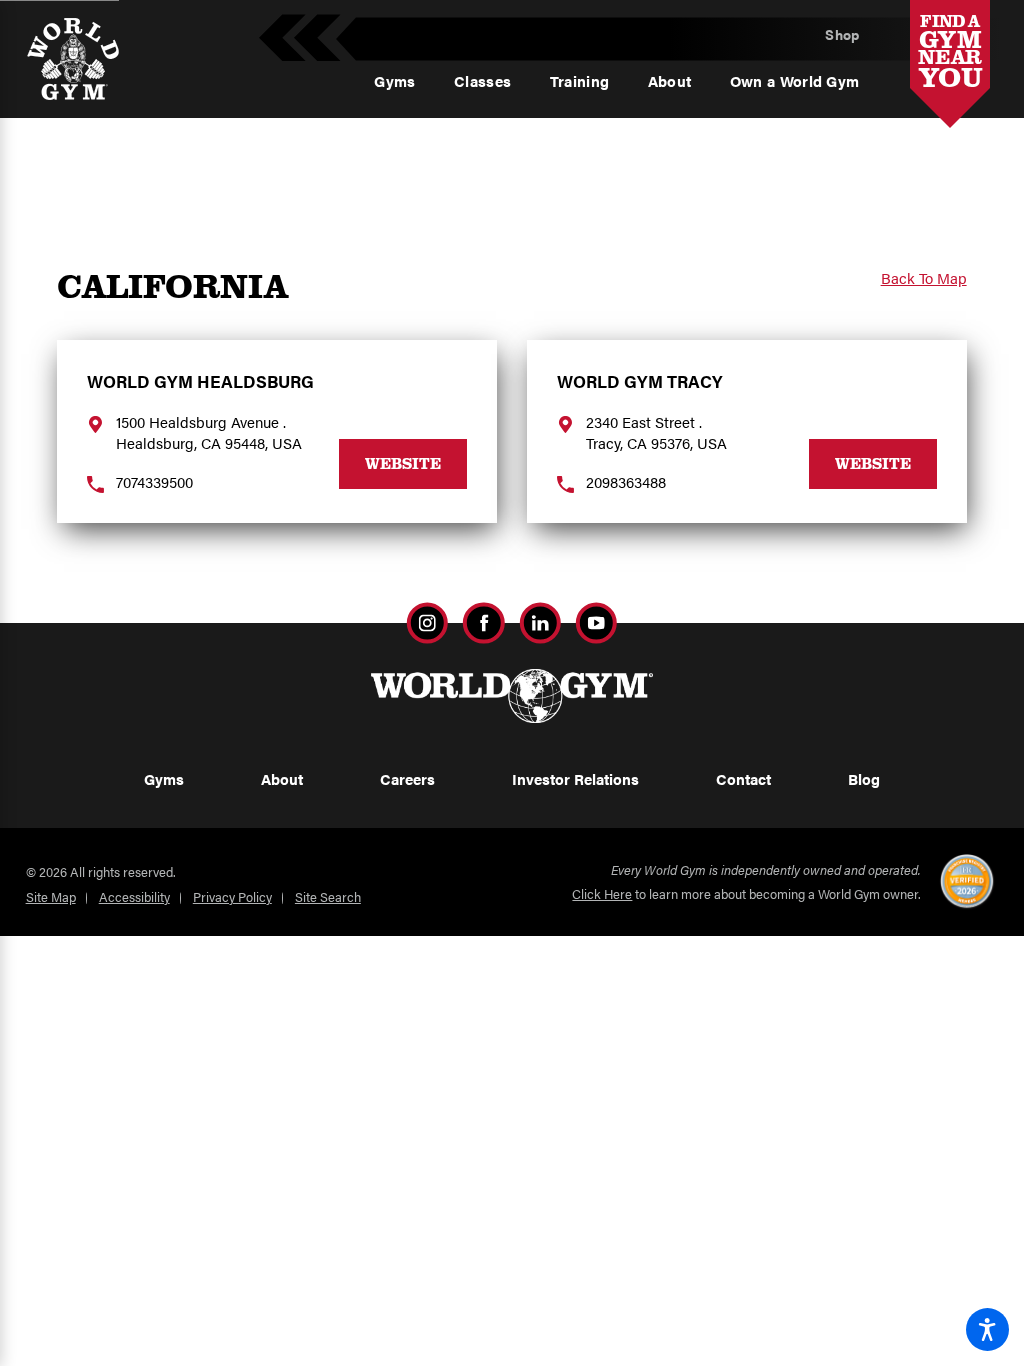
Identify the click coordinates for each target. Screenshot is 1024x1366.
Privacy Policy (232, 897)
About (282, 779)
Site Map (51, 897)
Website (402, 463)
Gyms (164, 779)
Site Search (328, 897)
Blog (864, 779)
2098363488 (626, 482)
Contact (743, 779)
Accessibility (134, 897)
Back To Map (924, 278)
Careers (407, 779)
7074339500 (154, 482)
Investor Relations (575, 779)
